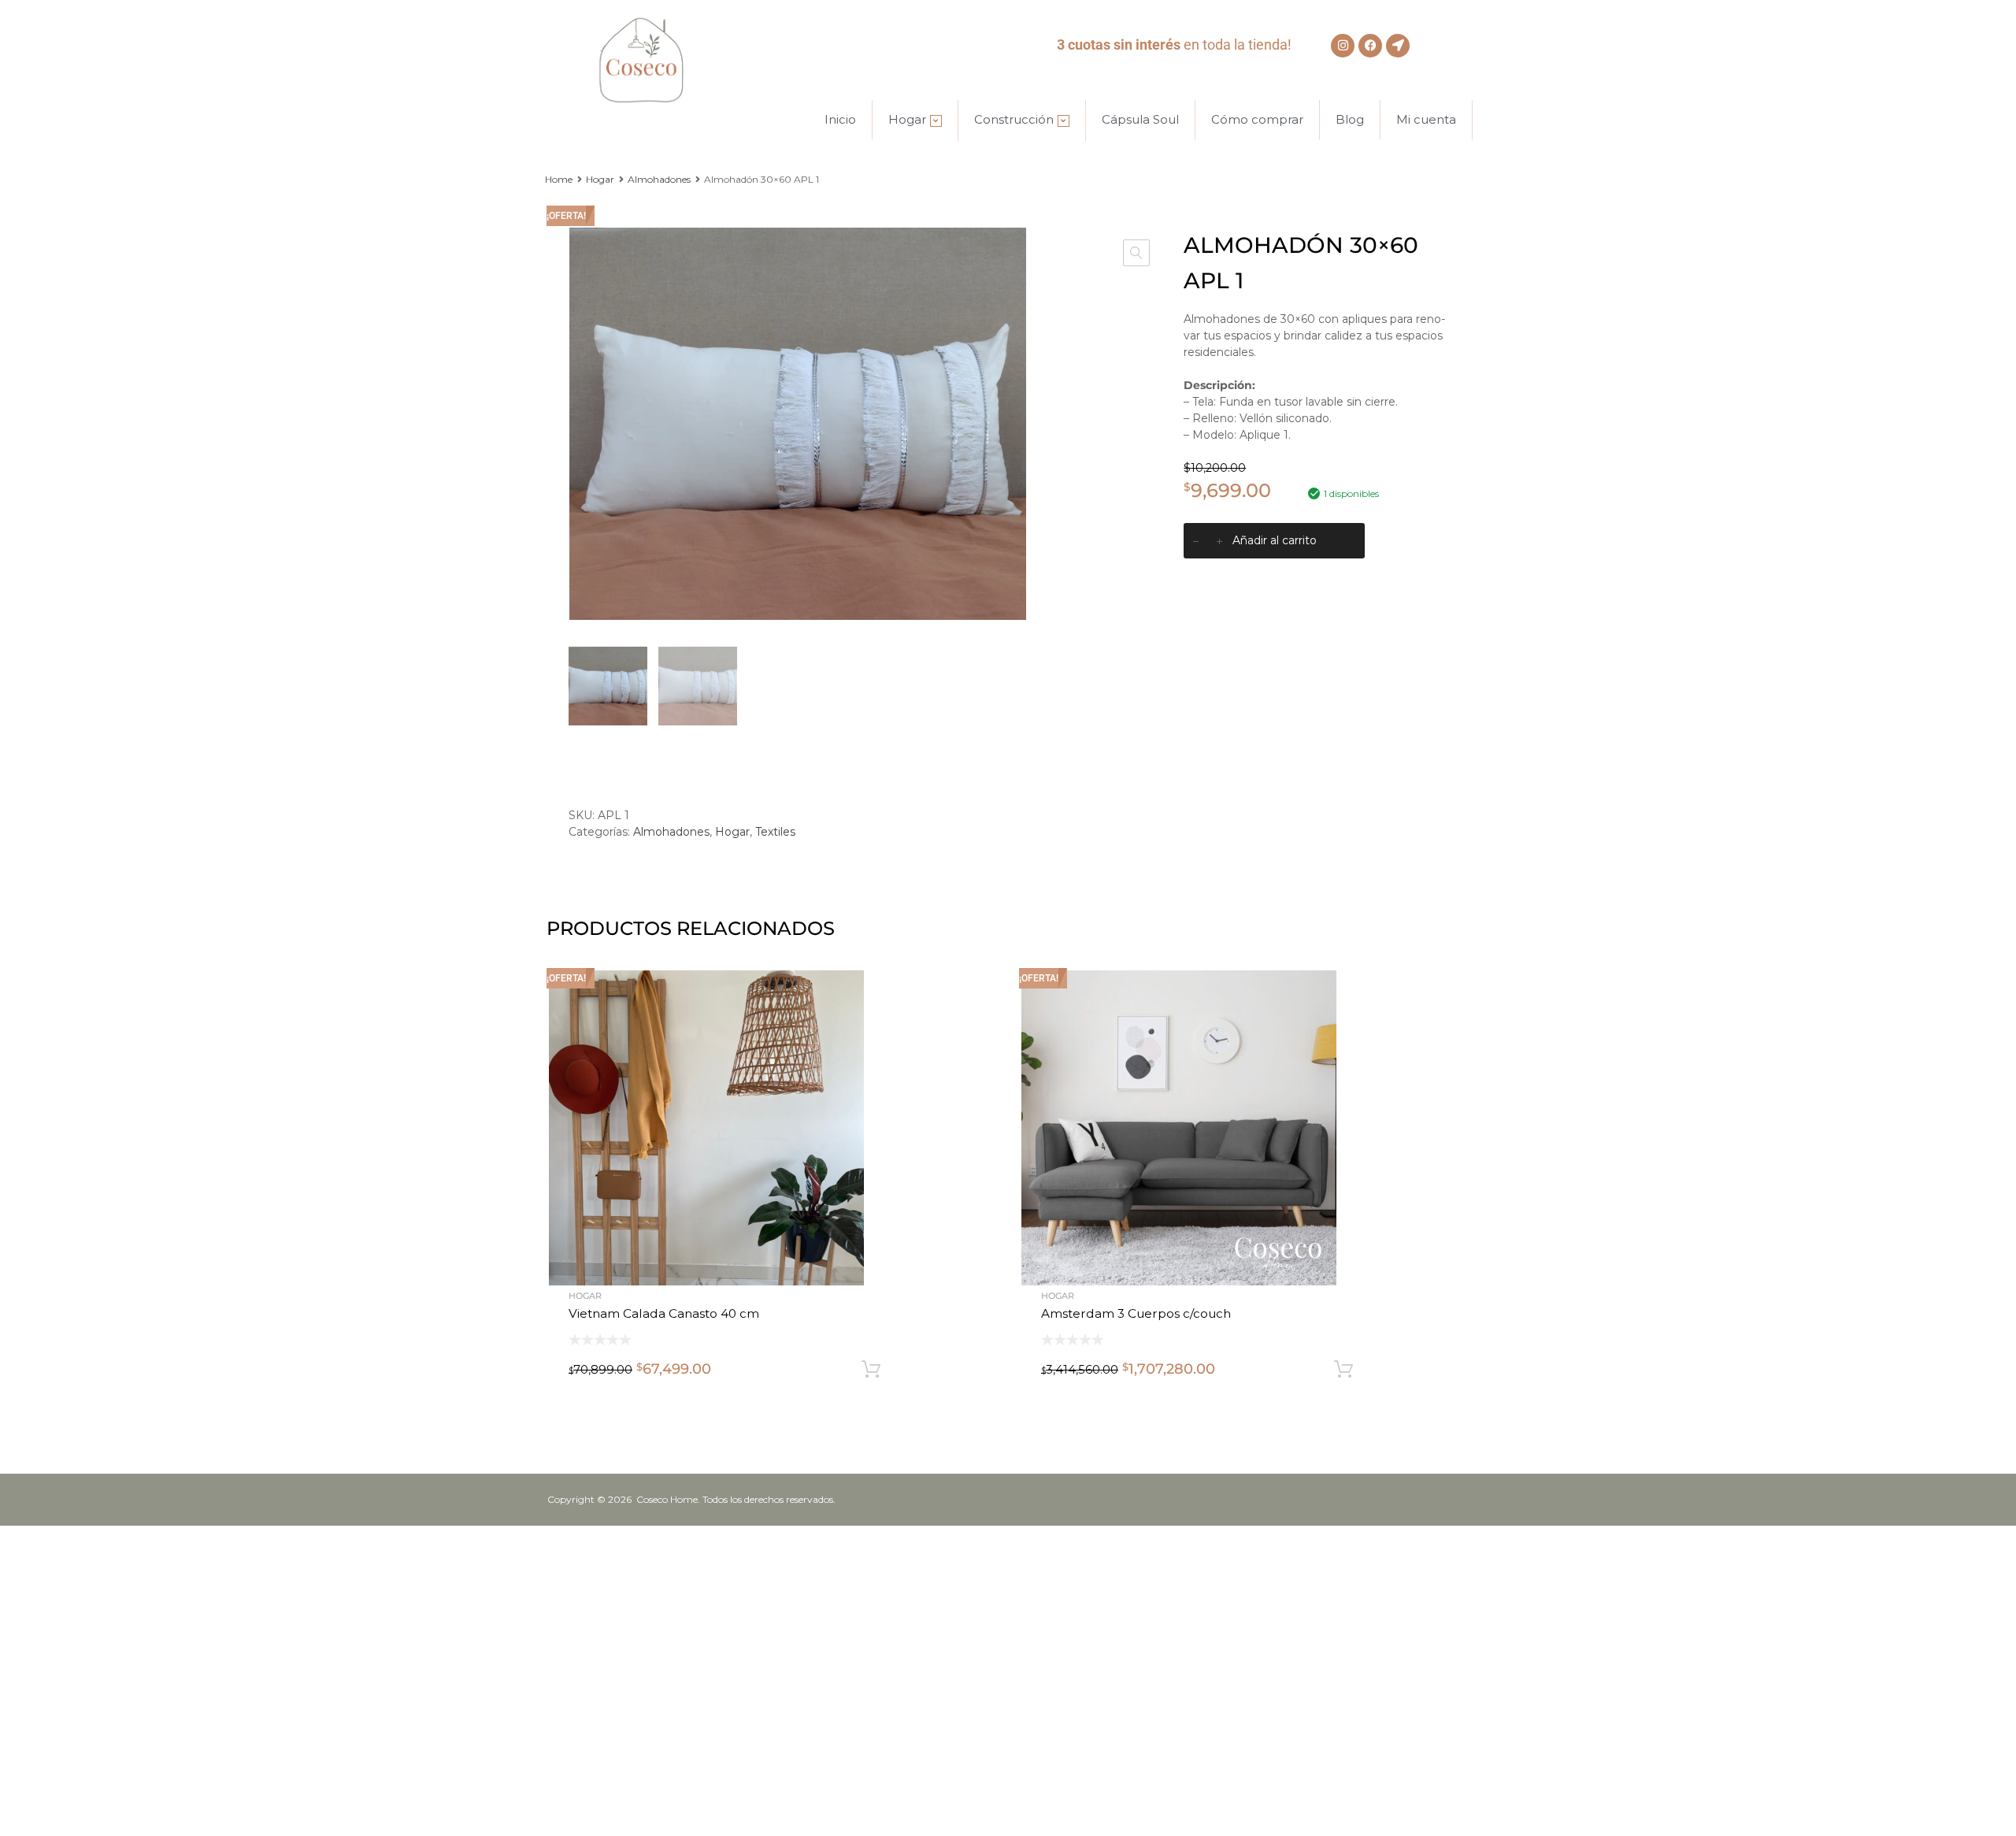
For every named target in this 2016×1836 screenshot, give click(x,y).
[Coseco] (646, 101)
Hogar (907, 119)
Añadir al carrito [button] (871, 1370)
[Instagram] (1343, 46)
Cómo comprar (1257, 119)
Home (559, 179)
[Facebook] (1370, 46)
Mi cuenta (1426, 119)
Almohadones (659, 179)
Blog (1350, 119)
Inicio (840, 119)
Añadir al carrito (1275, 540)
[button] (1136, 253)
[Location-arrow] (1398, 46)
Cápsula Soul (1140, 119)
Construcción (1014, 119)
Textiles (775, 832)
